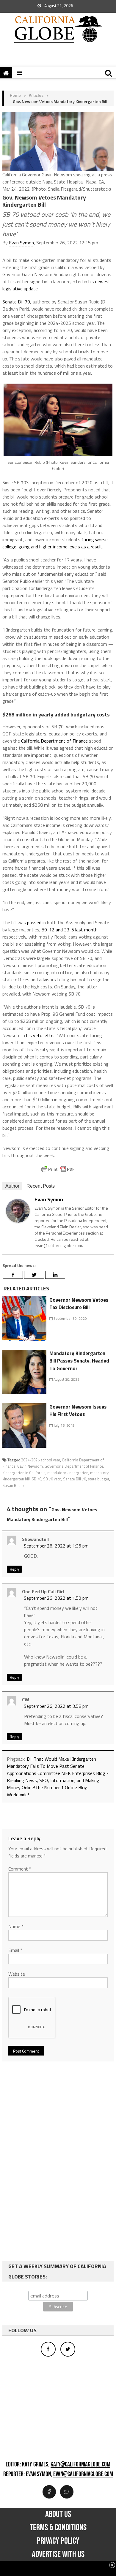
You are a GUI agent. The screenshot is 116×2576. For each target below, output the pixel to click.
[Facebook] (13, 1275)
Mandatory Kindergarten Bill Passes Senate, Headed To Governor (79, 1361)
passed (34, 923)
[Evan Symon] (18, 1210)
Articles (36, 95)
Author (12, 1186)
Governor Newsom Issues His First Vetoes (78, 1411)
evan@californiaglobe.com (83, 2474)
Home (15, 95)
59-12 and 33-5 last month (70, 930)
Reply (14, 1569)
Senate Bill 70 (16, 302)
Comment (20, 1869)
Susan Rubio (13, 1485)
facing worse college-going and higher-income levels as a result (55, 543)
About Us (58, 2514)
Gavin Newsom (30, 1466)
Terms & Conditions (58, 2528)
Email (15, 1950)
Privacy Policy (58, 2541)
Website (17, 1974)
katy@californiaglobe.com (80, 2465)
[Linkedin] (55, 1275)
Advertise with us (58, 2554)
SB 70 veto (52, 1479)
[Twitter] (34, 1275)
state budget (98, 1479)
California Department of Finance (54, 741)
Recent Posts (41, 1186)
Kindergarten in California (24, 1473)
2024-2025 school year (41, 1460)
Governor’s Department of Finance (74, 1466)
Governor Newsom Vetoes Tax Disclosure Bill (79, 1304)
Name (16, 1926)
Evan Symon (21, 243)
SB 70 (36, 1479)
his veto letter (40, 1035)
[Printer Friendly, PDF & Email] (58, 1169)
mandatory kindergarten (68, 1473)
